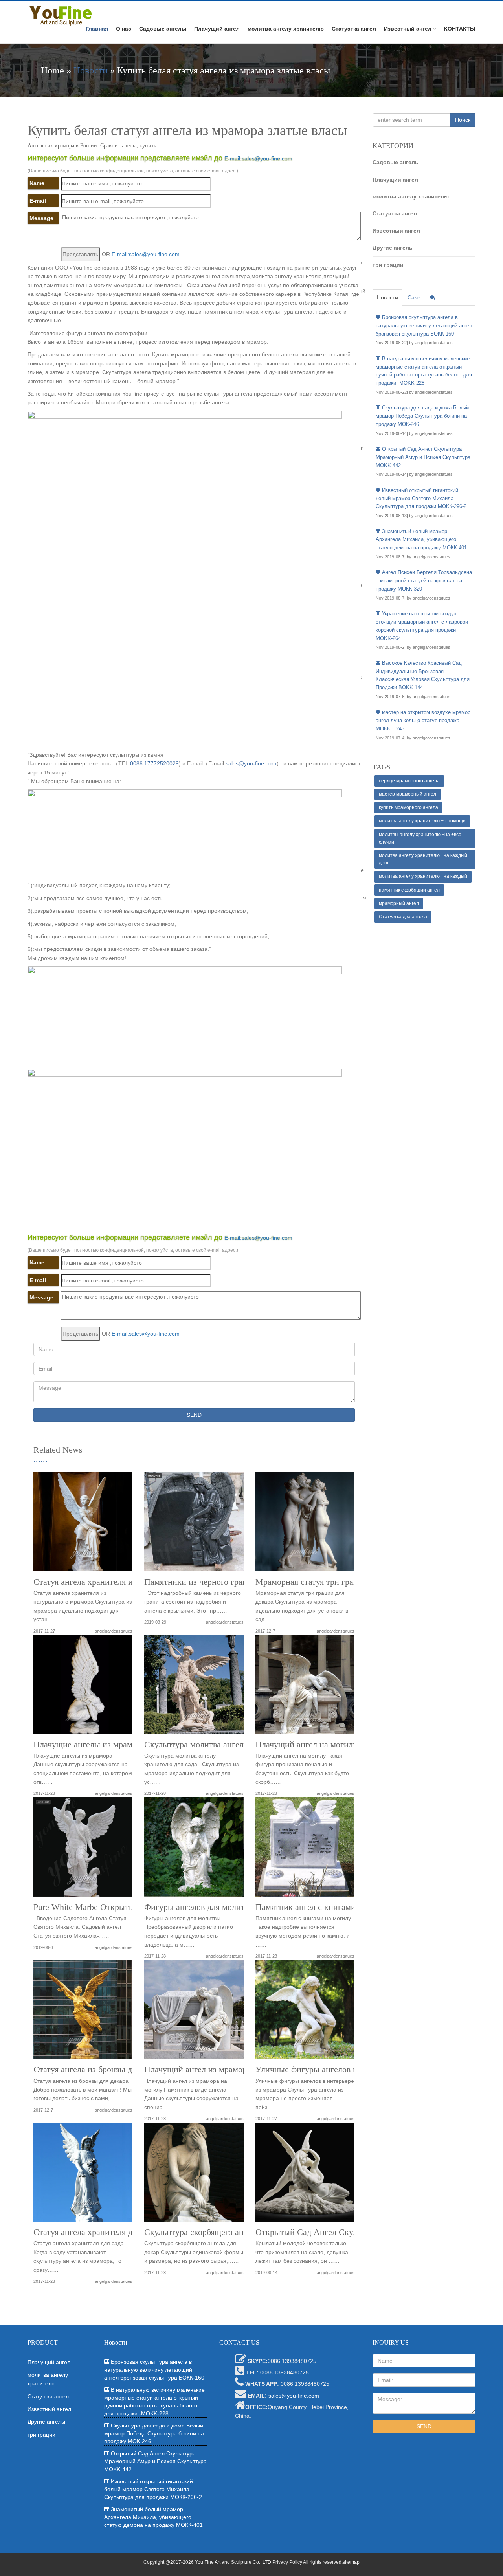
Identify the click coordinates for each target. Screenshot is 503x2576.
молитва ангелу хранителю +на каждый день (423, 859)
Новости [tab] (387, 297)
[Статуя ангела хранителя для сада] (83, 2175)
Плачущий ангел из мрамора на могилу (218, 2070)
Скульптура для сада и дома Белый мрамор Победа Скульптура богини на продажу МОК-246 (422, 416)
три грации (388, 265)
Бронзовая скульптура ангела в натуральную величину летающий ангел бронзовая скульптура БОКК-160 (424, 326)
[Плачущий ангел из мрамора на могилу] (194, 2012)
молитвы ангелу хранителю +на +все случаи (420, 838)
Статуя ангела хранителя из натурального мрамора (128, 1582)
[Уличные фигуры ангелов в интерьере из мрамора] (305, 2012)
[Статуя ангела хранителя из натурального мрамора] (83, 1524)
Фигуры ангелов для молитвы (199, 1907)
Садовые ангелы (163, 29)
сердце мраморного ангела (409, 781)
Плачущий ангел (217, 29)
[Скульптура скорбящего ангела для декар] (194, 2175)
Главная (97, 29)
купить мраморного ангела (408, 807)
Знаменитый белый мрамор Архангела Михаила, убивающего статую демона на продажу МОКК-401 (421, 540)
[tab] (433, 297)
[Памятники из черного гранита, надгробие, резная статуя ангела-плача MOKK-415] (194, 1524)
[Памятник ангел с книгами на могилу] (305, 1850)
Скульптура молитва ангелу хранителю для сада (234, 1745)
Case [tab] (414, 297)
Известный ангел (408, 29)
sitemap (351, 2562)
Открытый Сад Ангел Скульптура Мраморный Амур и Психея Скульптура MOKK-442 (423, 457)
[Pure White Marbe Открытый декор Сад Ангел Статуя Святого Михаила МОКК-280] (83, 1850)
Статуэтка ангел (354, 29)
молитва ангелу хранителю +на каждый (423, 876)
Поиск (463, 120)
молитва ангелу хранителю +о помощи (422, 821)
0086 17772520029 (154, 763)
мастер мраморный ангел (408, 794)
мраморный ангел (399, 903)
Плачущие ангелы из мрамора (89, 1745)
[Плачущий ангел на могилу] (305, 1687)
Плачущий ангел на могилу (306, 1745)
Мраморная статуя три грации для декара (332, 1582)
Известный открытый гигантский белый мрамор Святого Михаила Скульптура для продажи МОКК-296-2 (421, 498)
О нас (124, 29)
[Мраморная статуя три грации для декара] (305, 1524)
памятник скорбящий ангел (409, 890)
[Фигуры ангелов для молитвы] (194, 1850)
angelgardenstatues (114, 1631)
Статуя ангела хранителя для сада (96, 2232)
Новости (91, 70)
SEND (194, 1415)
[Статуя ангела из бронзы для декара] (83, 2012)
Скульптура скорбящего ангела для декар (221, 2232)
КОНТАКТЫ (460, 29)
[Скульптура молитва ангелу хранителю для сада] (194, 1687)
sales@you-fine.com (251, 763)
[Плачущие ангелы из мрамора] (83, 1687)
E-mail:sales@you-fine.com (258, 158)
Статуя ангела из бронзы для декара (100, 2070)
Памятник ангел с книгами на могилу (326, 1907)
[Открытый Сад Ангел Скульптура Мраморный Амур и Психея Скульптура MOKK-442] (305, 2175)
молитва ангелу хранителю (286, 29)
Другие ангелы (393, 248)
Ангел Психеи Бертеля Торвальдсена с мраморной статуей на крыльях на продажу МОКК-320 (424, 581)
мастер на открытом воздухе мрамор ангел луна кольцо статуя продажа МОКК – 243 (423, 720)
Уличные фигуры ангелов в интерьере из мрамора (349, 2070)
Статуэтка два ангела (403, 917)
